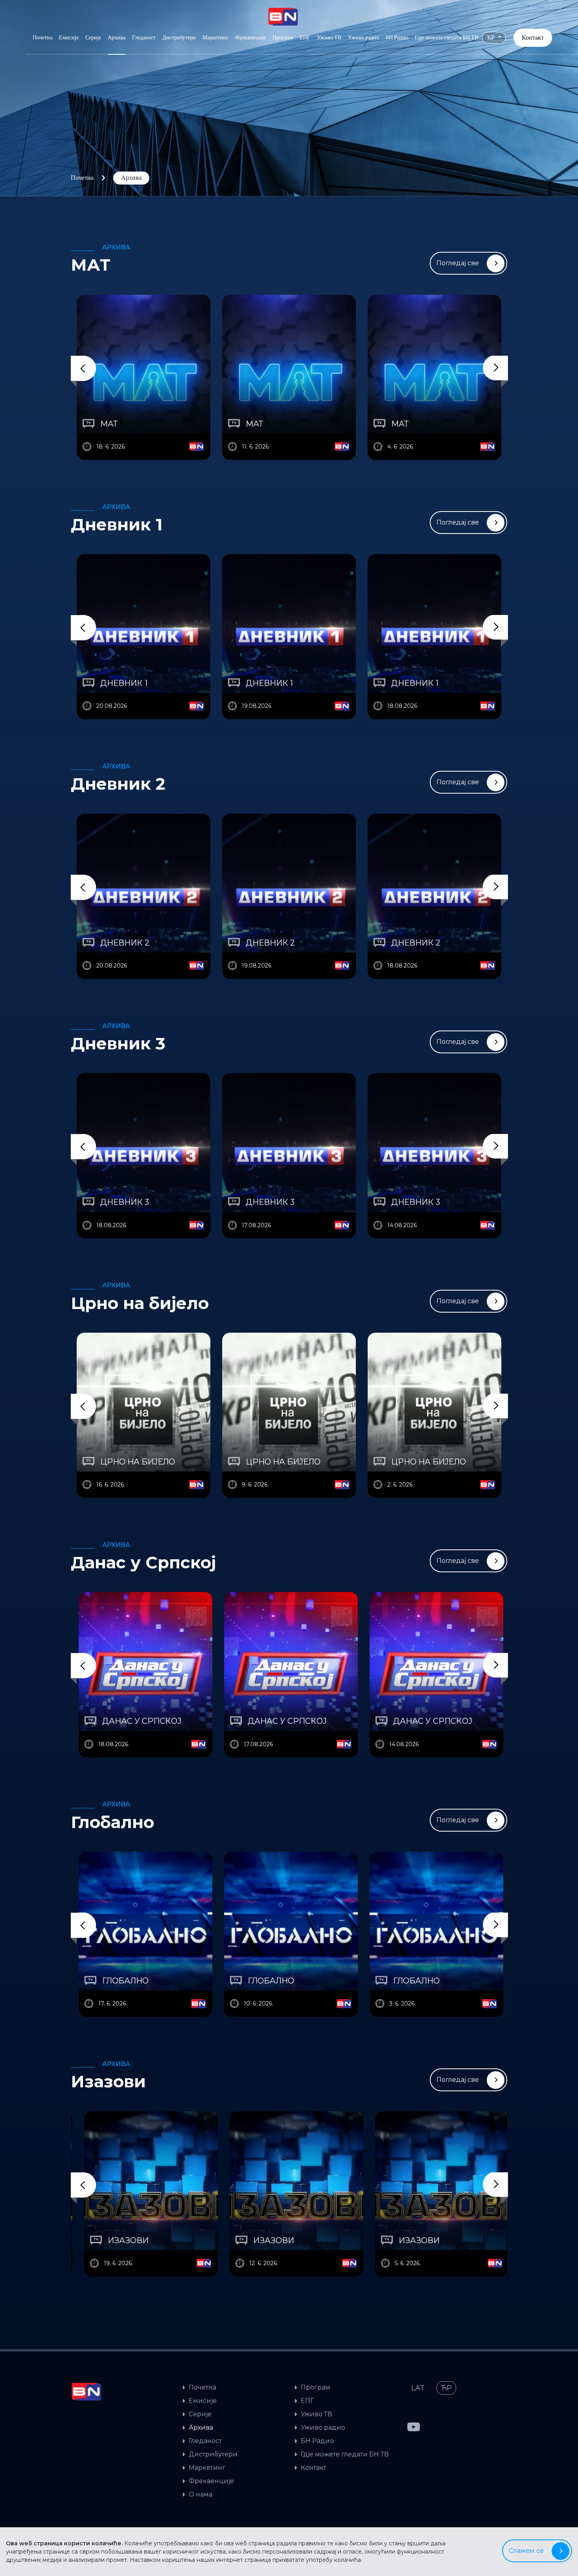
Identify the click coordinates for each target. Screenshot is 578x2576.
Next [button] (496, 371)
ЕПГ (305, 37)
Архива (117, 37)
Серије (93, 37)
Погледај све (458, 263)
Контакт (533, 38)
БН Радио (397, 37)
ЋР (491, 38)
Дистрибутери (179, 37)
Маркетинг (215, 37)
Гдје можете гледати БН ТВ (446, 37)
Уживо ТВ (329, 37)
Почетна (42, 37)
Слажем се (526, 2551)
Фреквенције (250, 37)
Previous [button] (84, 371)
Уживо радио (364, 37)
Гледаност (144, 37)
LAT (418, 2388)
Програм (283, 37)
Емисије (69, 37)
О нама (201, 2494)
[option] (144, 371)
